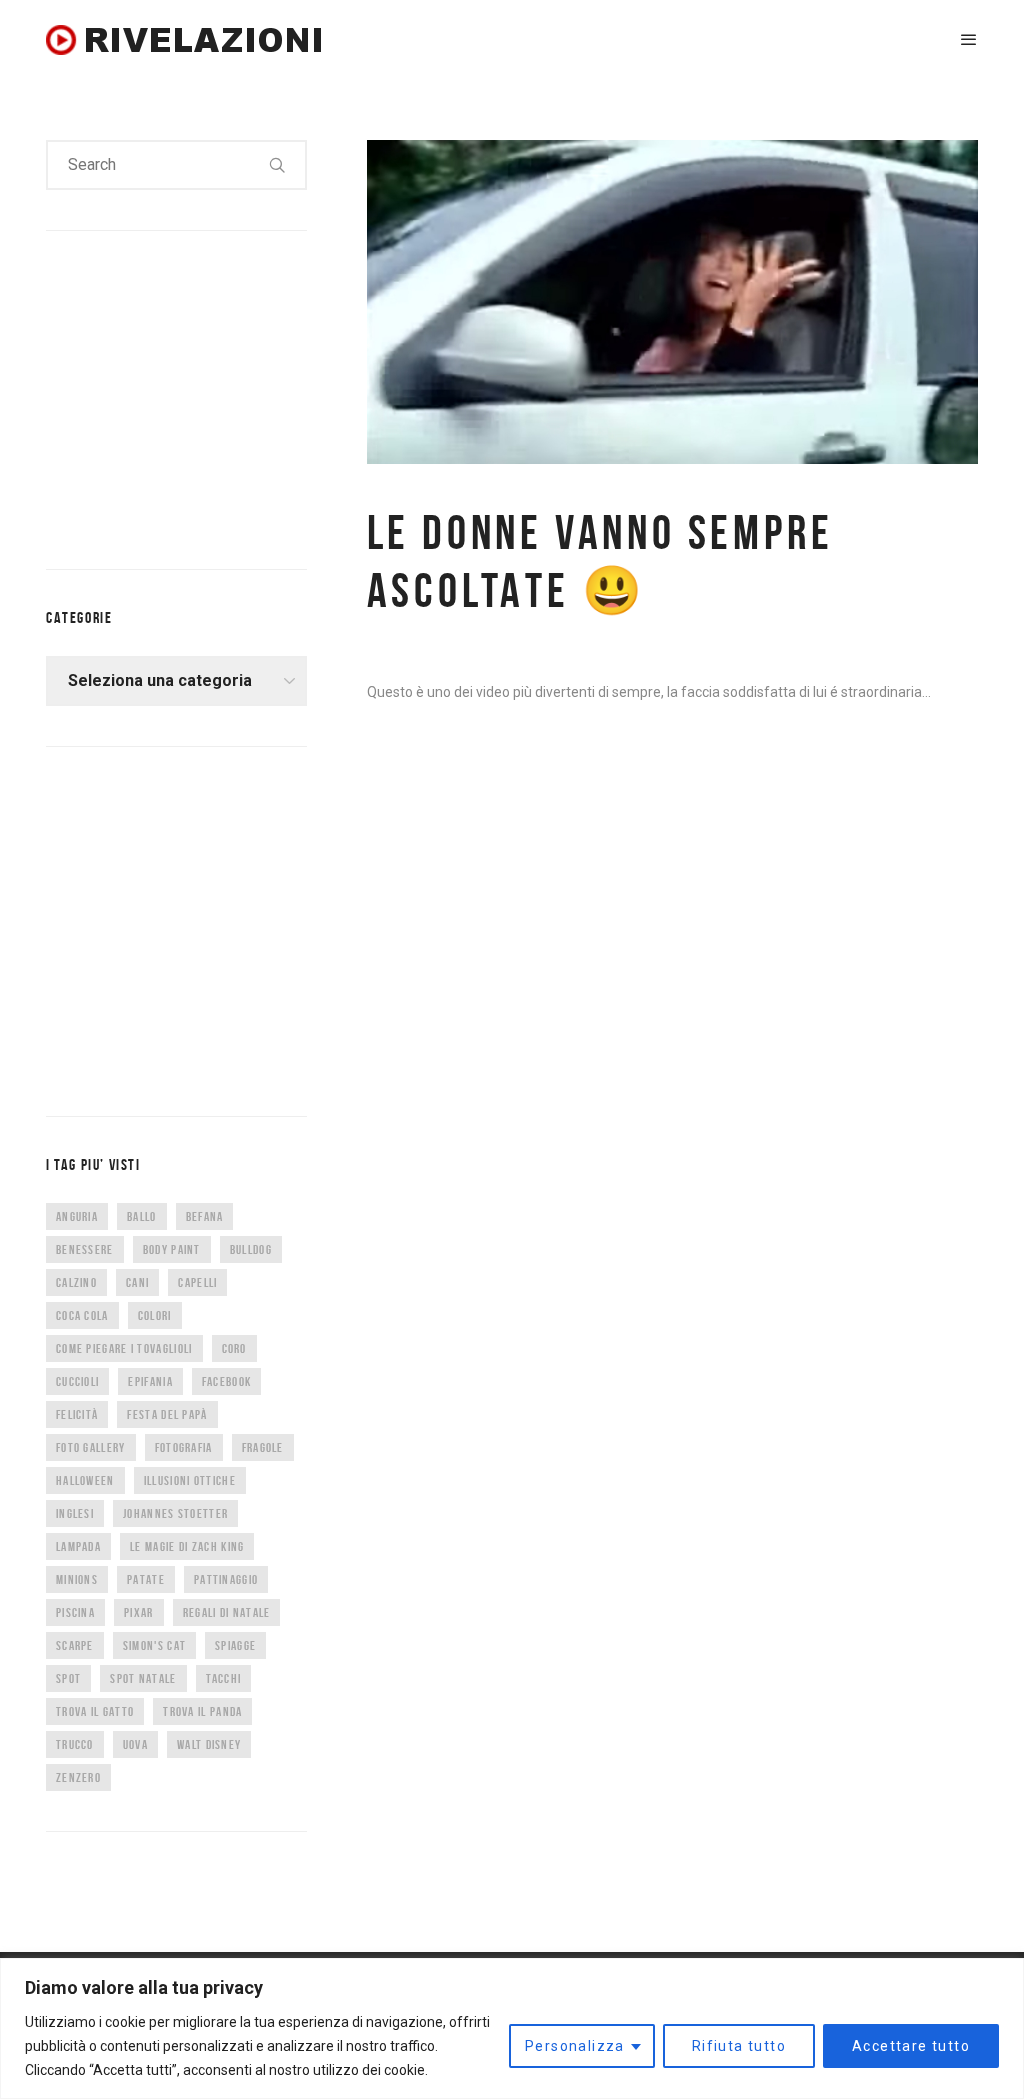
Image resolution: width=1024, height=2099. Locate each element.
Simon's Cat (154, 1645)
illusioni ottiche (190, 1480)
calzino (76, 1282)
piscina (75, 1612)
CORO (234, 1348)
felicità (77, 1414)
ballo (142, 1216)
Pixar (139, 1612)
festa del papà (167, 1414)
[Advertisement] (196, 396)
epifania (150, 1381)
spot (68, 1678)
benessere (85, 1249)
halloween (85, 1480)
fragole (263, 1447)
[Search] (278, 165)
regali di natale (227, 1612)
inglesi (75, 1513)
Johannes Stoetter (175, 1513)
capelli (197, 1282)
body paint (172, 1249)
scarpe (75, 1645)
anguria (77, 1216)
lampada (78, 1546)
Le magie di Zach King (187, 1546)
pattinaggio (226, 1579)
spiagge (235, 1645)
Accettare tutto (911, 2046)
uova (135, 1744)
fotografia (184, 1447)
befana (205, 1216)
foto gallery (91, 1447)
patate (146, 1579)
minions (77, 1579)
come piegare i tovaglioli (124, 1348)
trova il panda (202, 1711)
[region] (512, 2028)
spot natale (143, 1678)
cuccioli (77, 1381)
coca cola (82, 1315)
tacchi (224, 1678)
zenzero (78, 1777)
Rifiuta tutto (739, 2046)
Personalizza (575, 2046)
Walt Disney (209, 1744)
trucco (75, 1744)
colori (155, 1315)
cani (137, 1282)
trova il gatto (95, 1711)
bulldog (251, 1249)
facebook (226, 1381)
